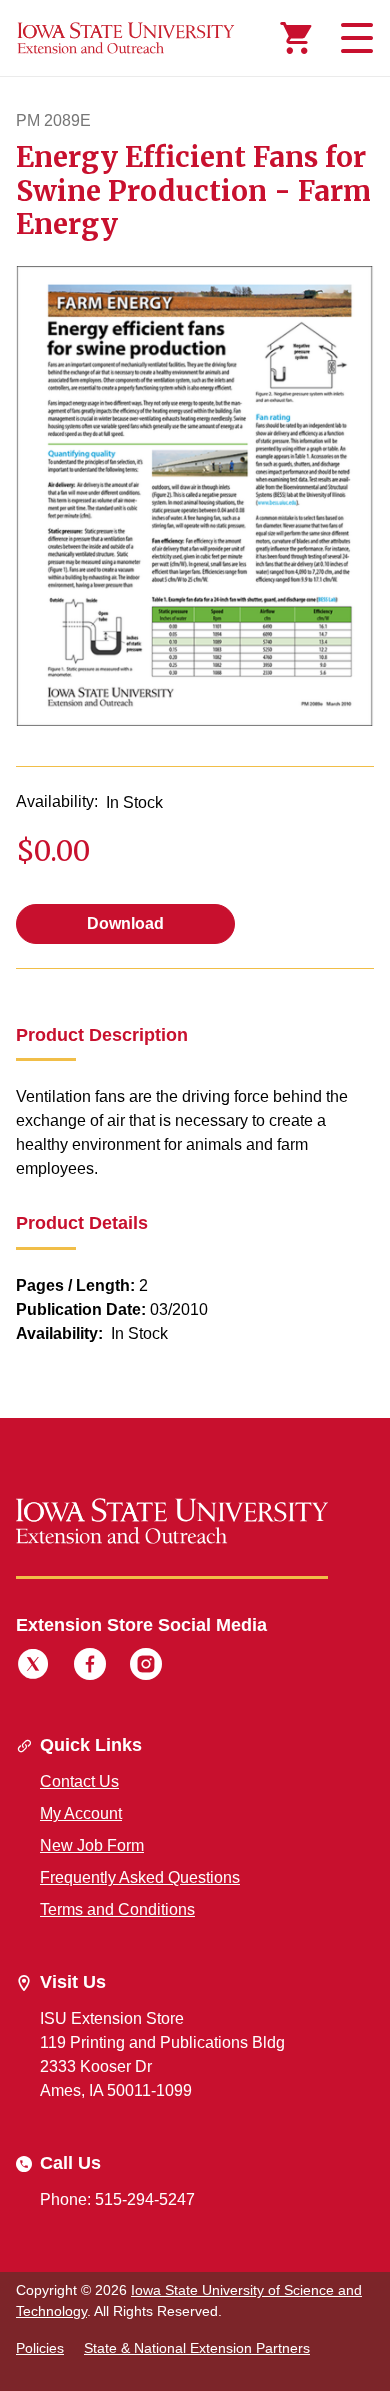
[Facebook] (90, 1667)
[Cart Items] (296, 38)
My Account (81, 1813)
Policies (40, 2348)
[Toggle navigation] (354, 38)
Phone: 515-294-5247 (117, 2199)
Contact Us (79, 1781)
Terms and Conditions (117, 1909)
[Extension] (126, 38)
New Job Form (92, 1845)
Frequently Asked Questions (140, 1877)
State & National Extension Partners (197, 2348)
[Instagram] (146, 1667)
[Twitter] (33, 1667)
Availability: (57, 801)
